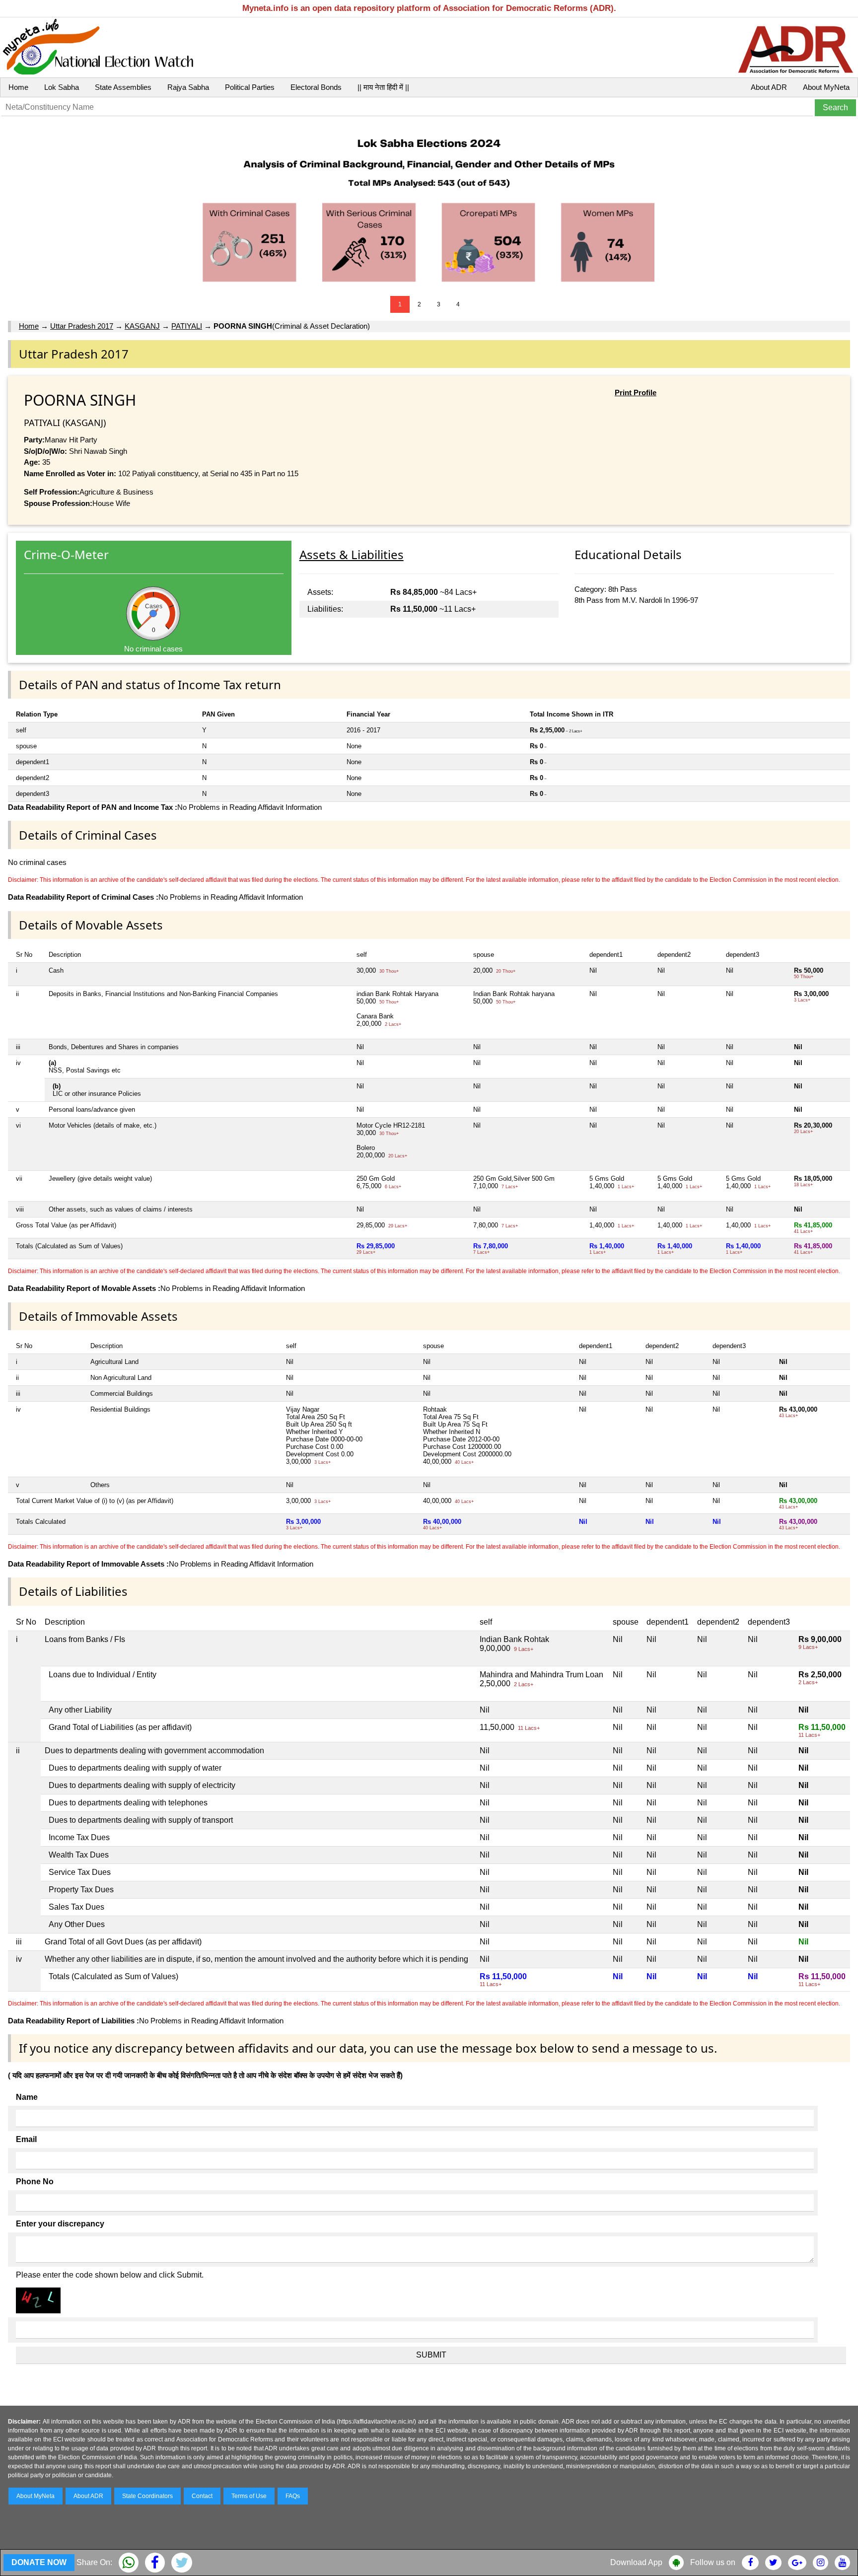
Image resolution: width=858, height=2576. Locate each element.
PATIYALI (187, 326)
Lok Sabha (62, 87)
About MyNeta (826, 87)
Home (18, 87)
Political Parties (250, 87)
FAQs (293, 2496)
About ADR (769, 87)
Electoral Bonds (316, 87)
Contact (202, 2496)
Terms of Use (249, 2496)
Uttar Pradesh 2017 (82, 326)
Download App (636, 2562)
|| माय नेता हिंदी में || (383, 87)
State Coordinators (147, 2496)
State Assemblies (123, 87)
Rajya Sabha (188, 87)
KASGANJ (142, 326)
